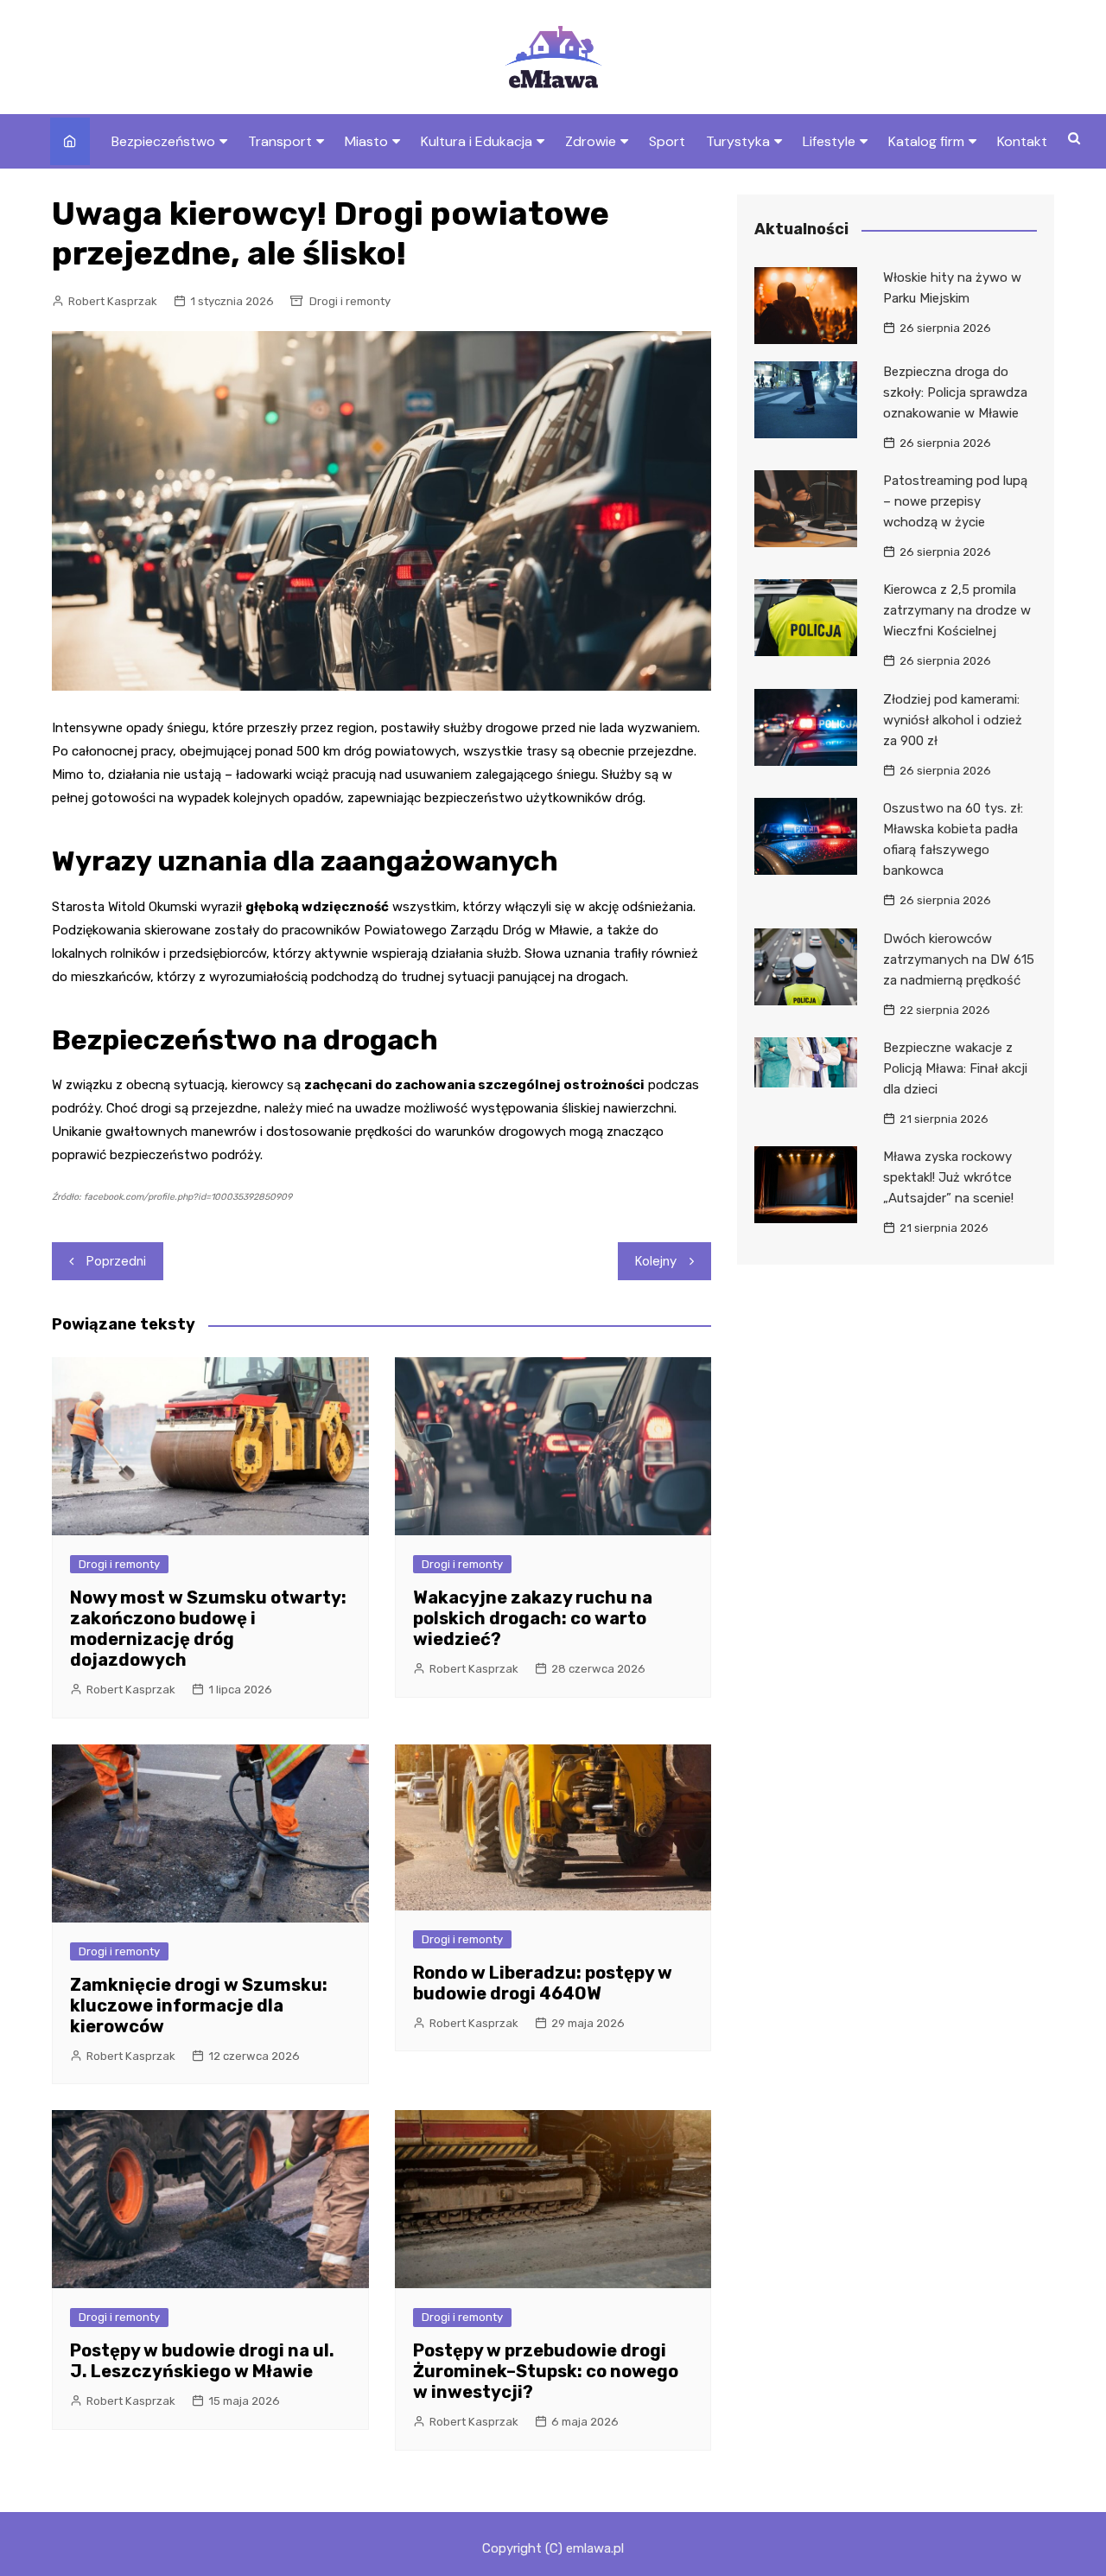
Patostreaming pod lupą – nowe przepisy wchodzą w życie (955, 501)
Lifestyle (829, 141)
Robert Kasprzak (113, 301)
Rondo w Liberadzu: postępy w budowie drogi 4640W (543, 1983)
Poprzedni (116, 1261)
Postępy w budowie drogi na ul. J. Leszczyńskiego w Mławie (202, 2361)
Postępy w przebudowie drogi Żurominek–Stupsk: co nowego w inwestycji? (546, 2371)
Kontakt (1022, 141)
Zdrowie (591, 141)
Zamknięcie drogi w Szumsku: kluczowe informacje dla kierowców (199, 2005)
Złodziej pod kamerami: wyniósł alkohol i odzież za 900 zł (953, 720)
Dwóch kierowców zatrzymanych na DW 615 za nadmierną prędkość (959, 960)
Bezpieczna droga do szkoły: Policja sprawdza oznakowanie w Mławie (955, 392)
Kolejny (656, 1261)
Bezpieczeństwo (163, 141)
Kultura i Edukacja (477, 141)
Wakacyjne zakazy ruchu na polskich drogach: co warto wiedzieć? (533, 1618)
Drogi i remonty (350, 301)
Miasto (366, 141)
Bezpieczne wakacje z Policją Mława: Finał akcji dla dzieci (955, 1068)
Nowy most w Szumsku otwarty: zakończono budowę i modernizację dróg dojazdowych (208, 1629)
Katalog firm (926, 141)
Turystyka (738, 141)
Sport (667, 141)
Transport (280, 141)
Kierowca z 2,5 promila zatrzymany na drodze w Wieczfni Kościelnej (957, 610)
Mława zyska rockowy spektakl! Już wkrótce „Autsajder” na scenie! (948, 1177)
